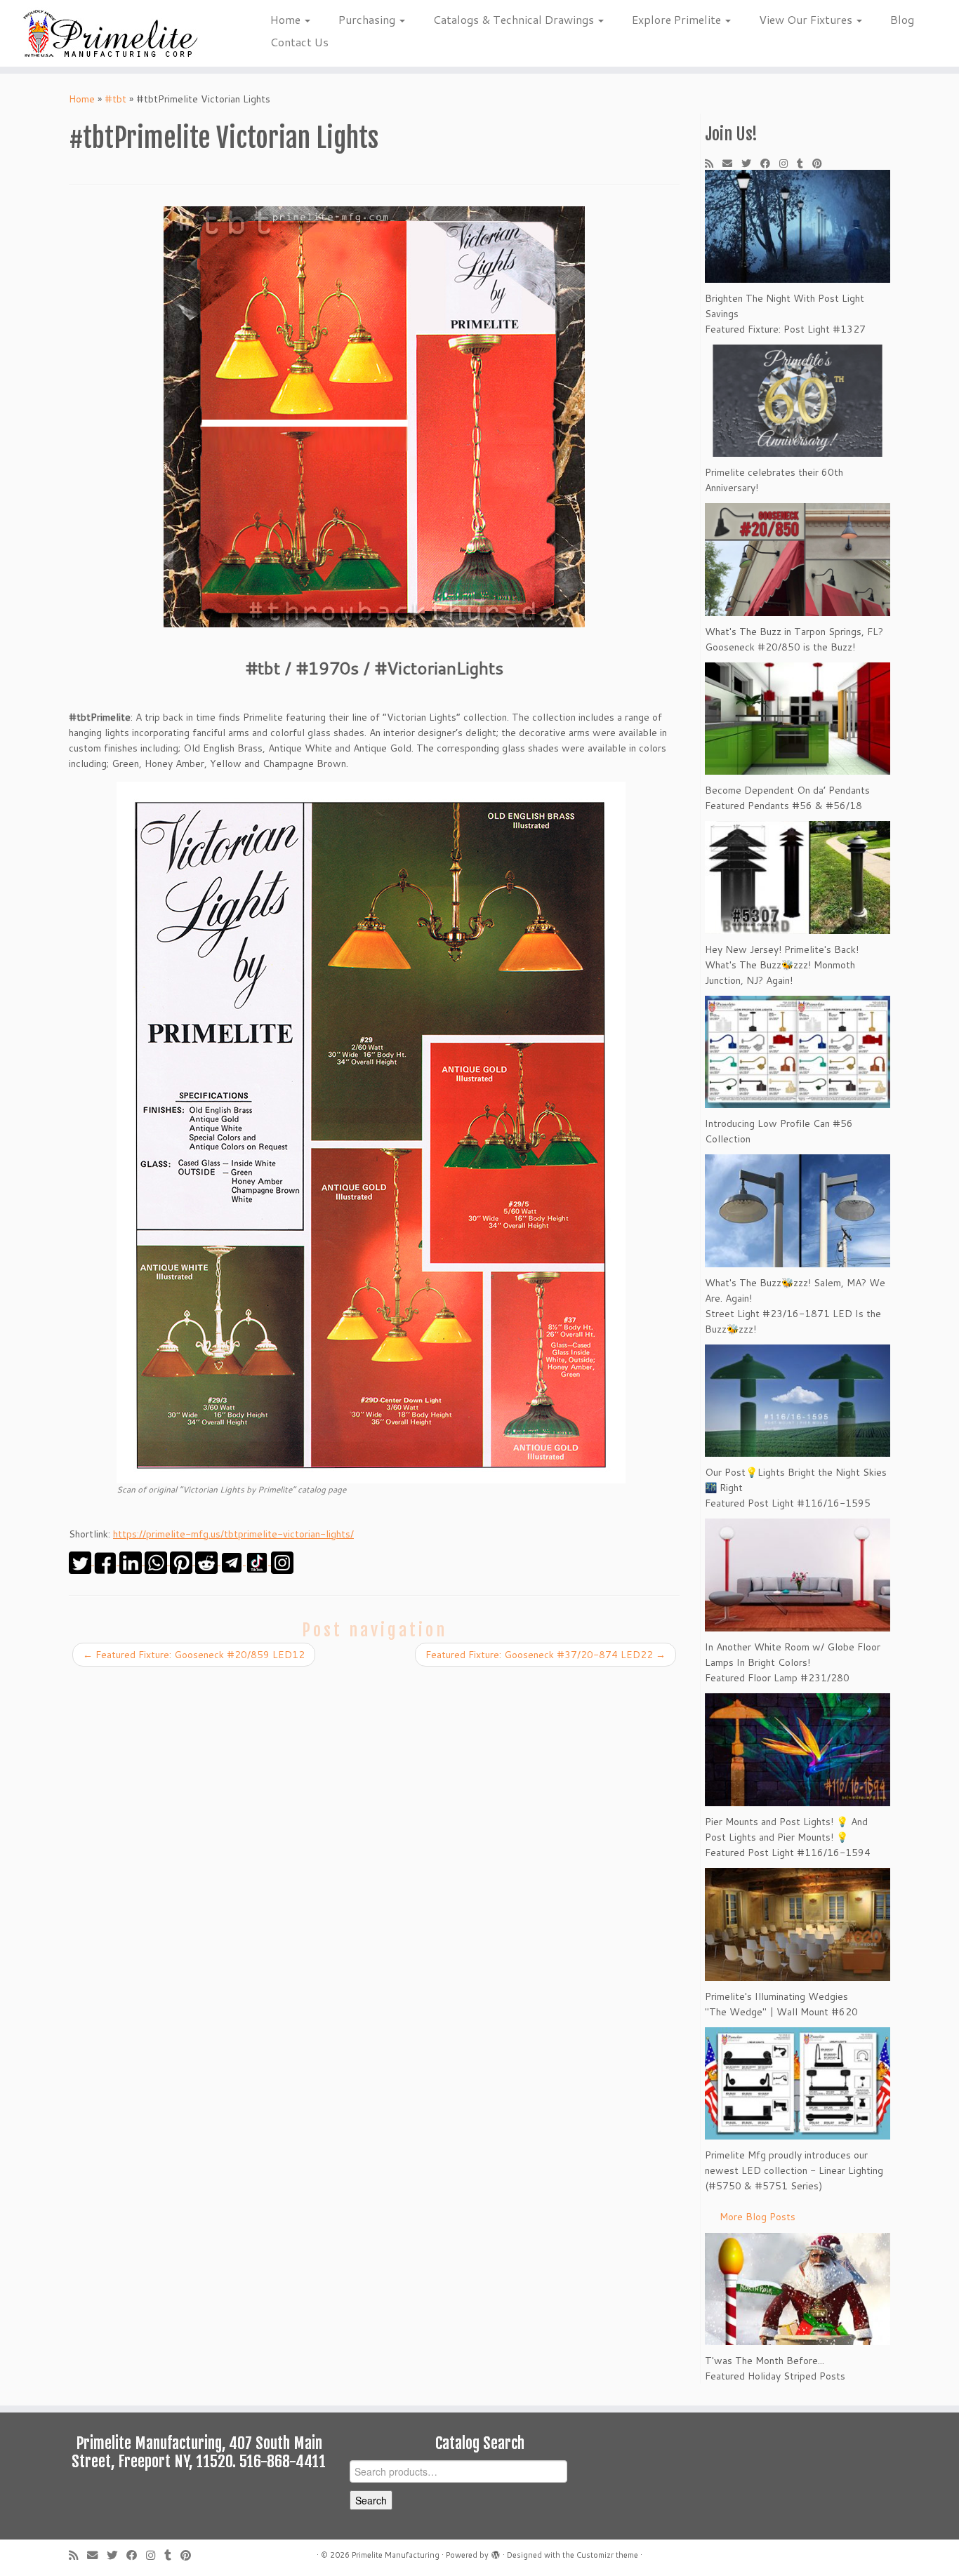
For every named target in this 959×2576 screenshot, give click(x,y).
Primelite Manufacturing (396, 2555)
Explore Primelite (678, 19)
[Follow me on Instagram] (788, 163)
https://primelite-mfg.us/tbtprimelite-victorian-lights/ (233, 1534)
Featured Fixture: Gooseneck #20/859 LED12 (194, 1655)
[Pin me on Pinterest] (822, 163)
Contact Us (299, 42)
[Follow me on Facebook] (770, 163)
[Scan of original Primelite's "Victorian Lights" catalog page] (371, 1131)
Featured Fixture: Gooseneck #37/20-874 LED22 (545, 1655)
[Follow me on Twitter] (751, 163)
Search (371, 2500)
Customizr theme (607, 2555)
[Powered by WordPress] (496, 2552)
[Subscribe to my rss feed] (714, 163)
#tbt (115, 99)
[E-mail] (732, 163)
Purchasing (368, 19)
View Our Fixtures (807, 19)
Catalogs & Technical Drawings (515, 19)
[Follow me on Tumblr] (805, 163)
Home (287, 19)
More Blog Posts (758, 2217)
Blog (902, 19)
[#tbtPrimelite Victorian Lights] (374, 417)
